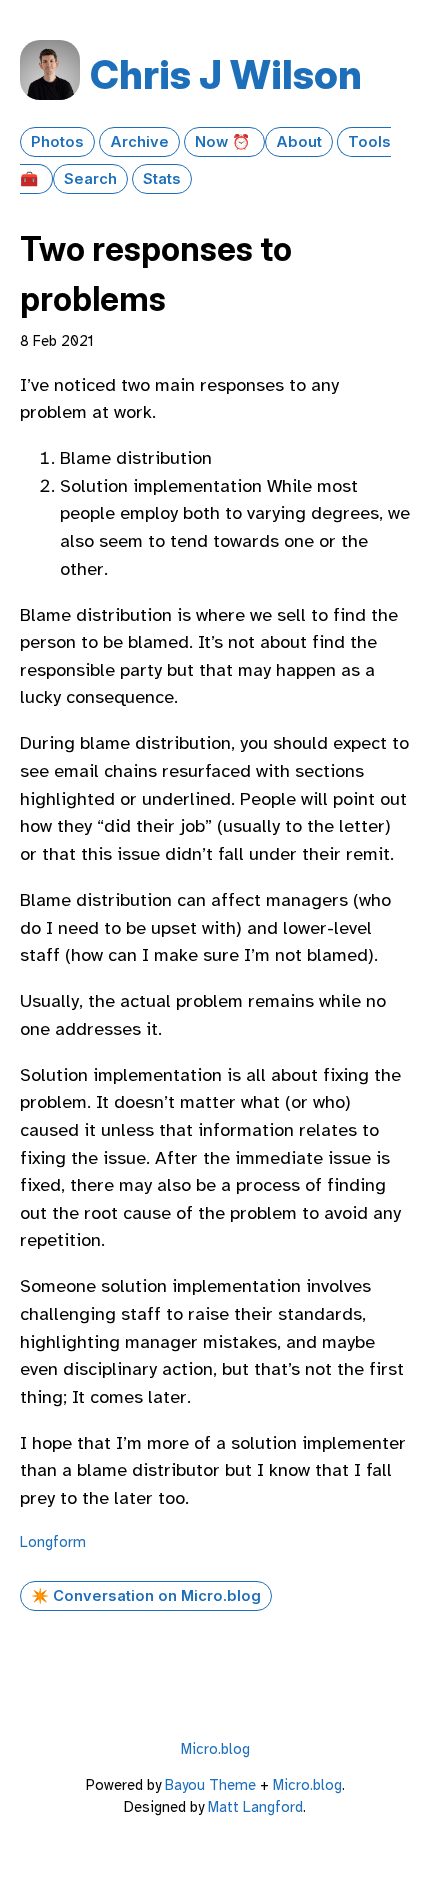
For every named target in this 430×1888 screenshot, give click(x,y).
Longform (53, 1542)
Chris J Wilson (226, 74)
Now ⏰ (224, 142)
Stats (162, 179)
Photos (57, 142)
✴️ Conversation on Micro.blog (146, 1596)
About (299, 142)
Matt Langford (255, 1807)
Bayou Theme (210, 1785)
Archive (139, 142)
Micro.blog (215, 1749)
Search (90, 179)
